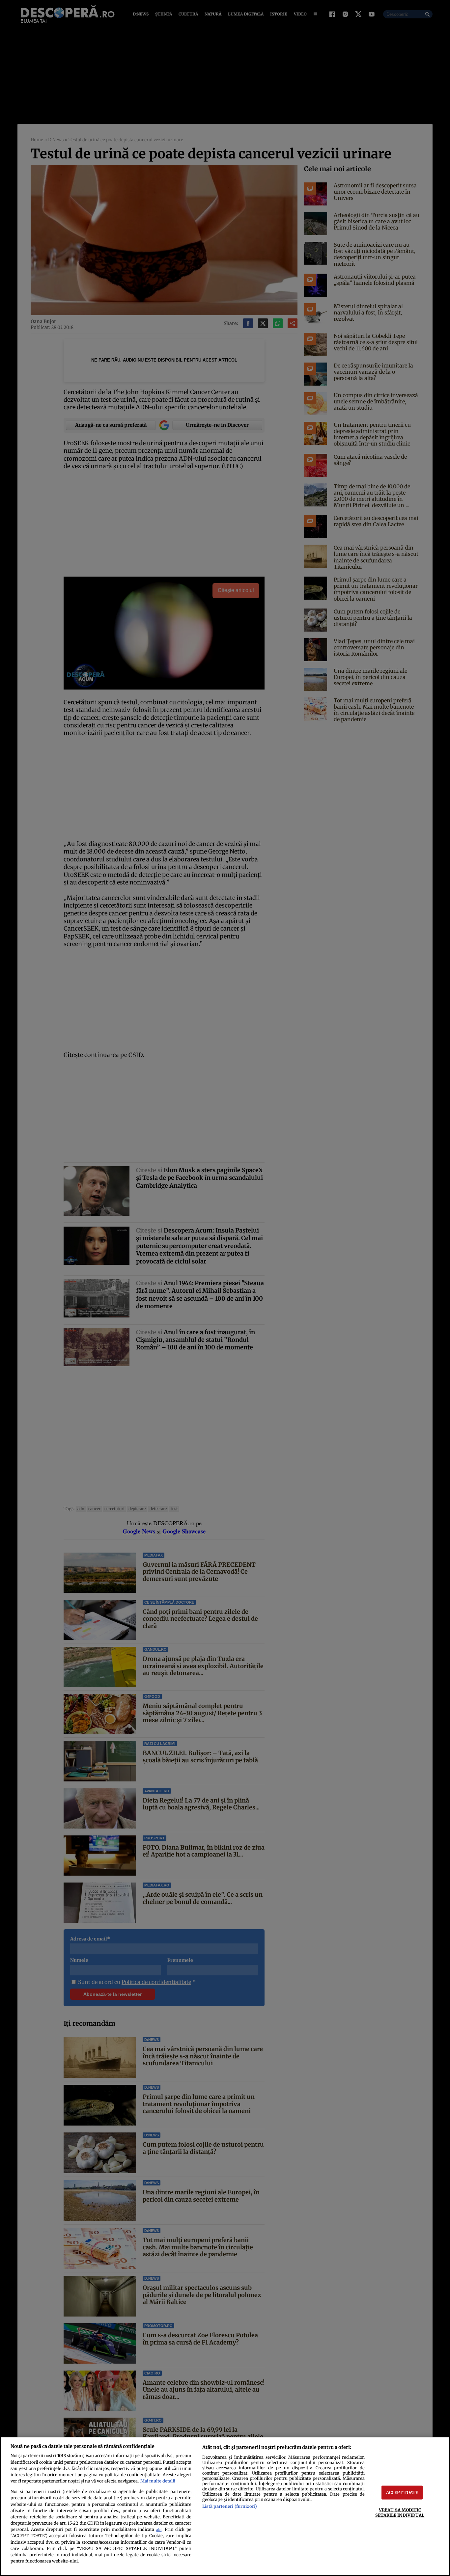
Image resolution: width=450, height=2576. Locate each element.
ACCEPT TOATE (402, 2492)
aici (159, 2530)
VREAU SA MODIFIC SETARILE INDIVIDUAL (400, 2512)
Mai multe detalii (158, 2481)
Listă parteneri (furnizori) (230, 2506)
